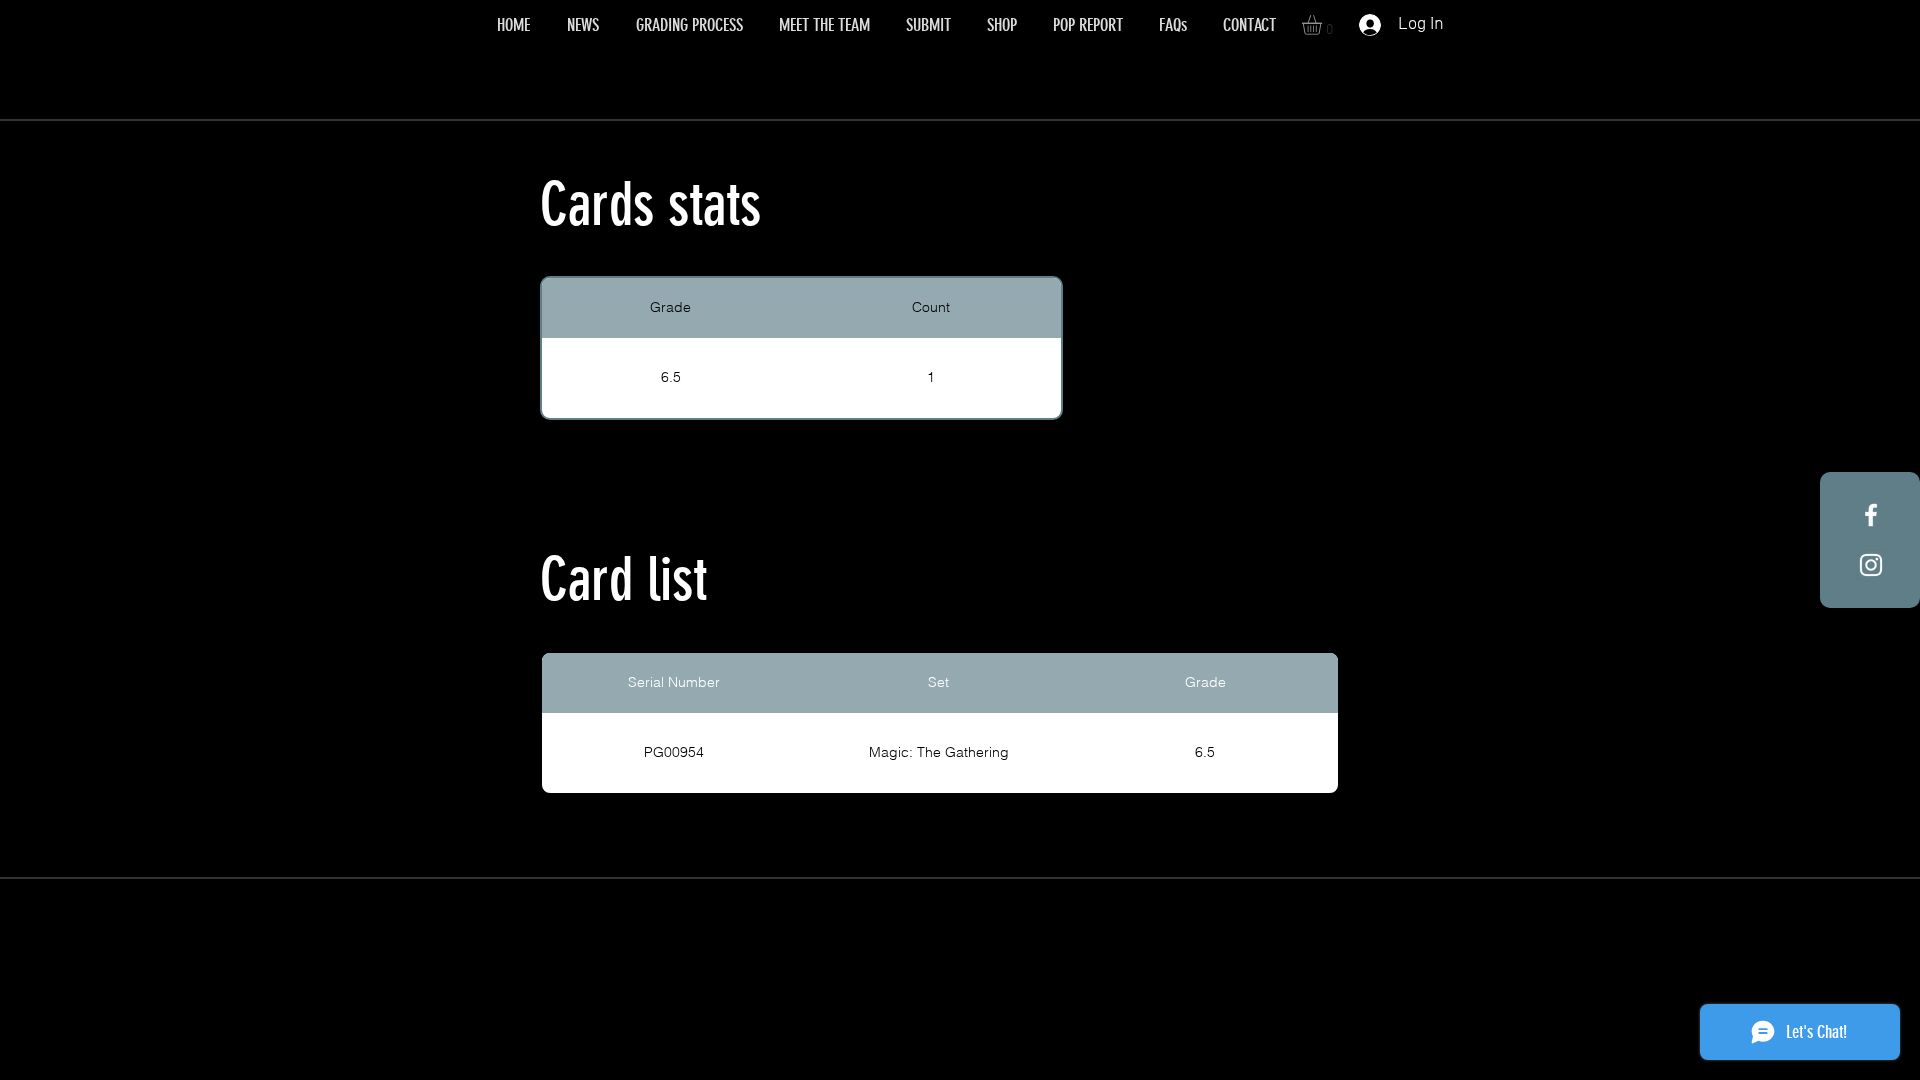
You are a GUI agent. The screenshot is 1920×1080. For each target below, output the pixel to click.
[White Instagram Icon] (1871, 565)
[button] (1323, 25)
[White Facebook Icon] (1871, 515)
